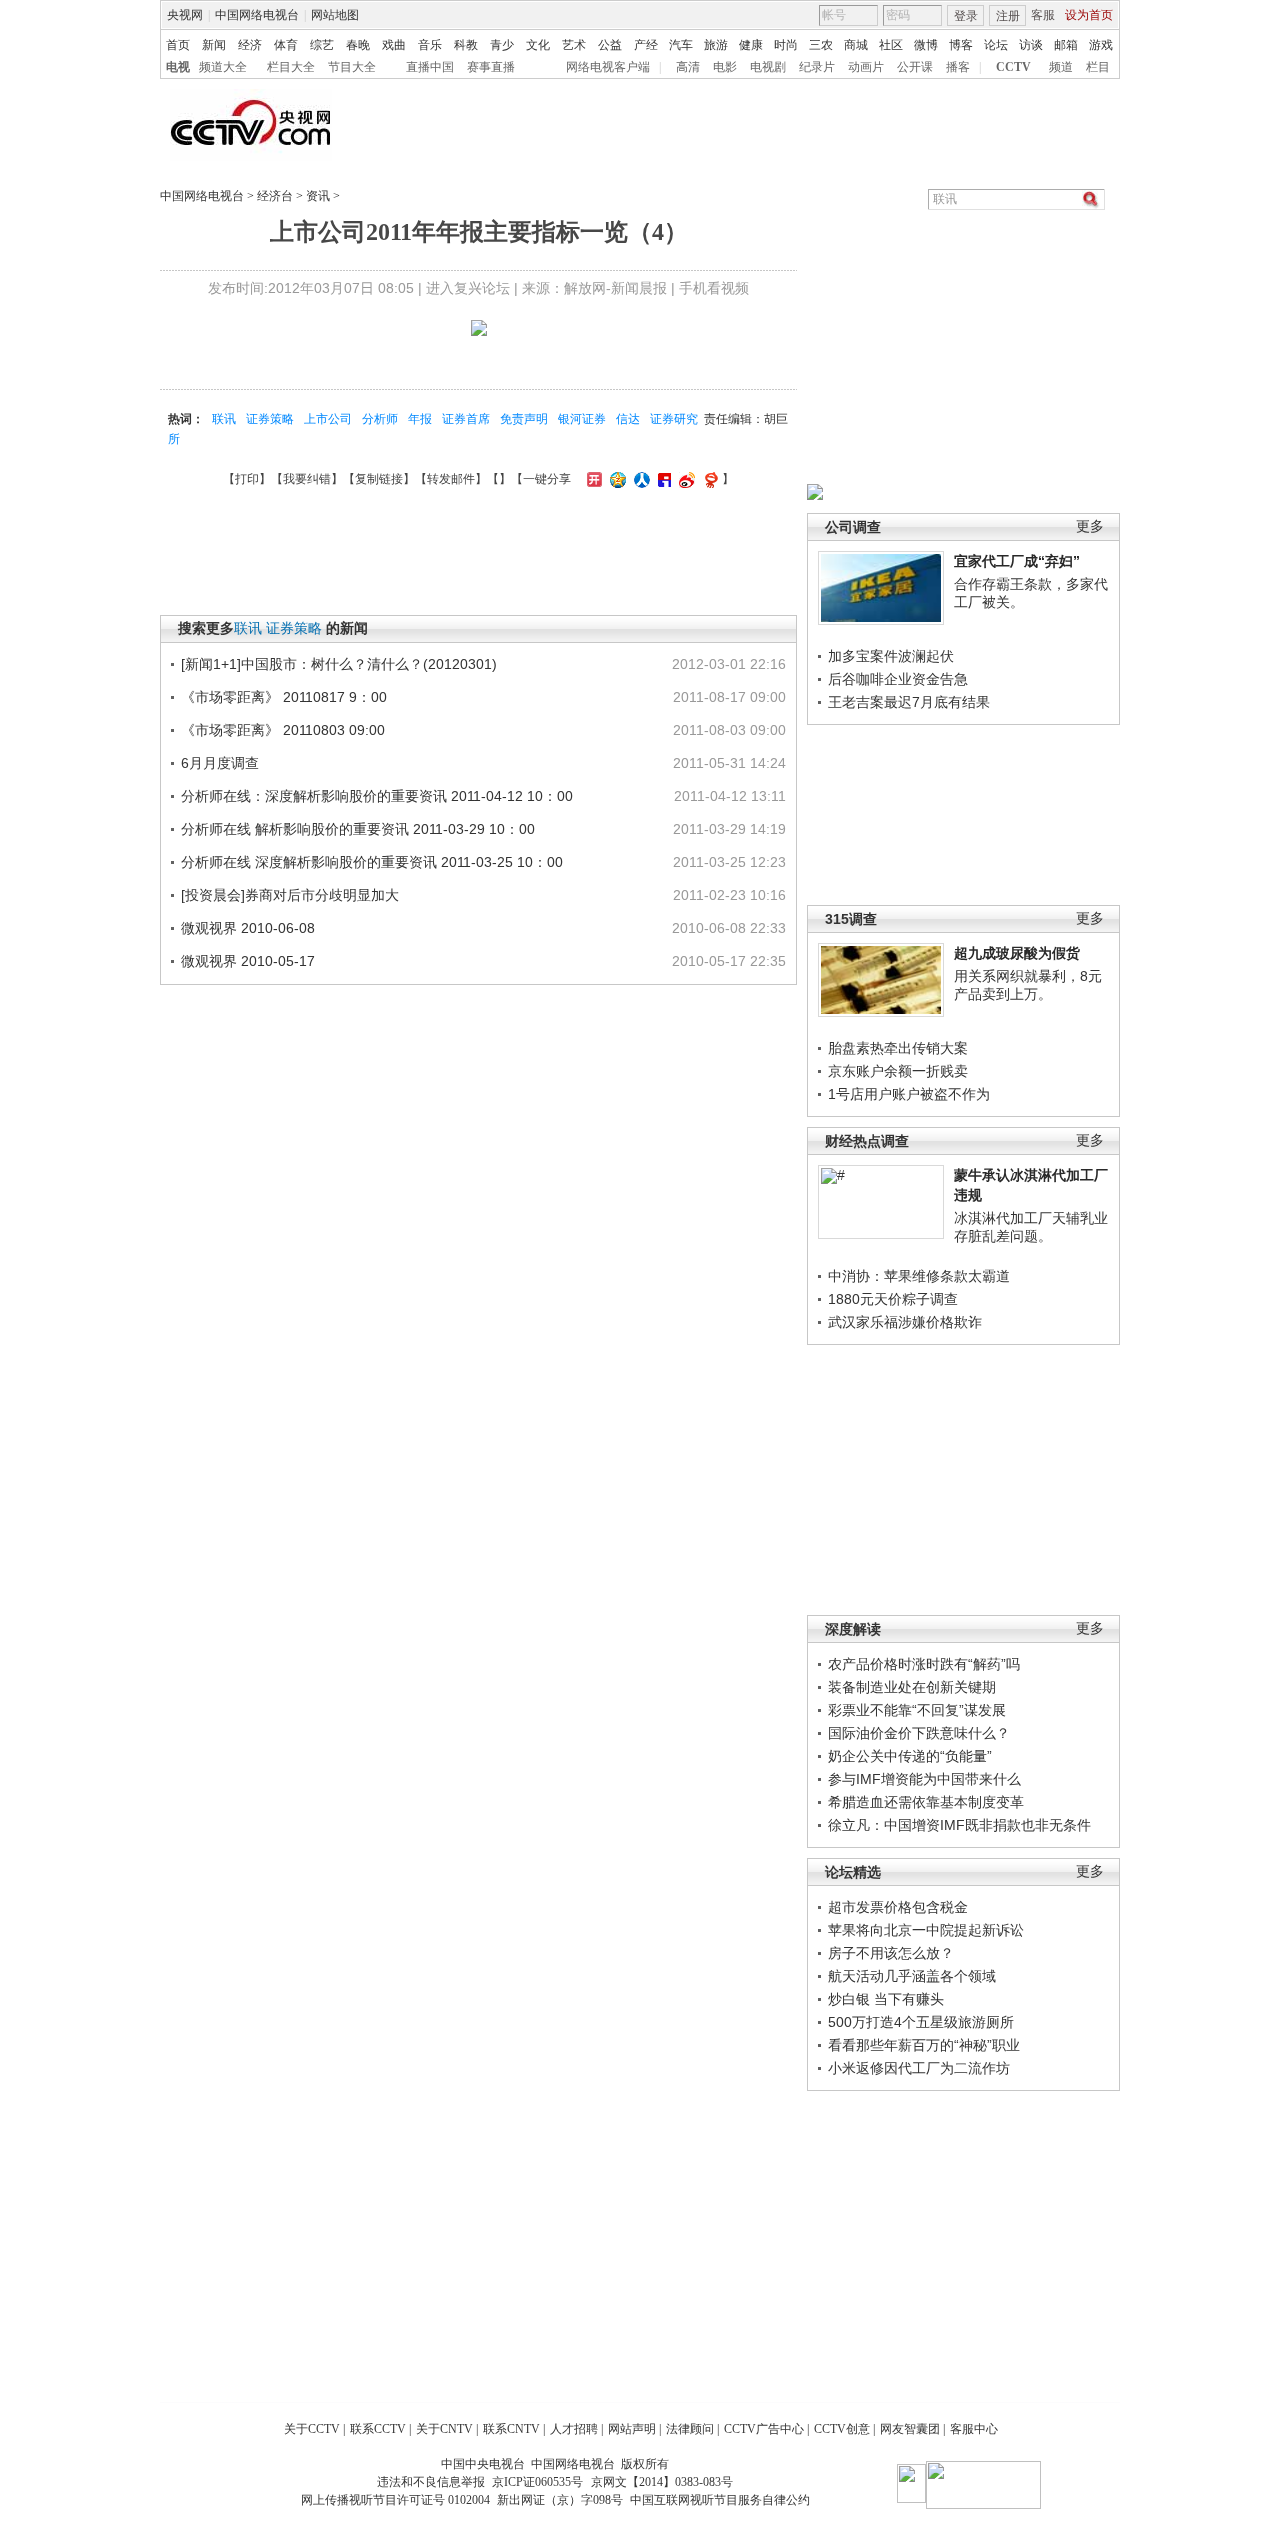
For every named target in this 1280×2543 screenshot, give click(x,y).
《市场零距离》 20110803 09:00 (283, 730)
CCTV (1013, 67)
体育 (286, 45)
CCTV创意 (842, 2429)
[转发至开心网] (592, 479)
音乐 (430, 45)
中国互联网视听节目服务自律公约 (720, 2500)
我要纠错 (307, 479)
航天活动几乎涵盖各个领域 (912, 1976)
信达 (628, 419)
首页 (178, 45)
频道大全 (223, 67)
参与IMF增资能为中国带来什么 (924, 1779)
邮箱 (1066, 45)
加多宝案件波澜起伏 (891, 656)
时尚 (786, 45)
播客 (958, 67)
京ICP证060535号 (537, 2482)
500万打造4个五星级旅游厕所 (921, 2022)
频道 (1061, 67)
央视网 (185, 15)
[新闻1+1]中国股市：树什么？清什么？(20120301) (339, 664)
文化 (538, 45)
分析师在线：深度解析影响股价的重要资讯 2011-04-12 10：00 (377, 796)
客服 (1043, 15)
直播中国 (430, 67)
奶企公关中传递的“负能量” (910, 1756)
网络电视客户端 (608, 67)
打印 (247, 479)
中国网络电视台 (257, 15)
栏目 (1098, 67)
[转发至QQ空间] (615, 479)
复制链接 (379, 479)
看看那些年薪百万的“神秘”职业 (924, 2045)
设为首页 (1089, 15)
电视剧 (768, 67)
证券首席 (466, 419)
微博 (926, 45)
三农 (821, 45)
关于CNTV (444, 2429)
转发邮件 (451, 479)
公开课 (915, 67)
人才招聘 (574, 2429)
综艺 (322, 45)
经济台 (275, 196)
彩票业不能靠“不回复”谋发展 (917, 1710)
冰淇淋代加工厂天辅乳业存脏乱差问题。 (1031, 1227)
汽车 (681, 45)
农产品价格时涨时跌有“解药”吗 (924, 1664)
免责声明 (524, 419)
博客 (961, 45)
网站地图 (335, 15)
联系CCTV (378, 2429)
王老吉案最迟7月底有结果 (909, 702)
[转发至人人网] (639, 479)
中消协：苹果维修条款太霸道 (919, 1276)
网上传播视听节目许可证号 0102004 (395, 2500)
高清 (688, 67)
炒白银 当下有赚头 (886, 1999)
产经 (646, 45)
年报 (420, 419)
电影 (725, 67)
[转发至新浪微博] (684, 479)
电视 (178, 67)
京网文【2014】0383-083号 (662, 2482)
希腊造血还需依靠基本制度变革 (926, 1802)
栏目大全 (291, 67)
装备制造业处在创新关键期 (912, 1687)
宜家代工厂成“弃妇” (1017, 561)
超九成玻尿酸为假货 (1017, 953)
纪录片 (817, 67)
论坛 (996, 45)
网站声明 (632, 2429)
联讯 (224, 419)
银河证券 (582, 419)
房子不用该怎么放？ (891, 1953)
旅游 (716, 45)
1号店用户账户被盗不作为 (909, 1094)
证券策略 (270, 419)
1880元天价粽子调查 (893, 1299)
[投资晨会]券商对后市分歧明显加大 (290, 895)
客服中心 (974, 2429)
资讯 (318, 196)
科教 (466, 45)
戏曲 (394, 45)
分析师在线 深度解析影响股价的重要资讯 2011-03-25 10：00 (372, 862)
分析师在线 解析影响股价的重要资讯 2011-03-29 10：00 (358, 829)
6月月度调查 (220, 763)
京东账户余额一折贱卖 (898, 1071)
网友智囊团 (910, 2429)
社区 (891, 45)
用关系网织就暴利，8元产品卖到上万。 (1028, 985)
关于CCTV (312, 2429)
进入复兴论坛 (468, 288)
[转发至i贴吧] (662, 479)
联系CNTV (511, 2429)
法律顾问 (690, 2429)
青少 (502, 45)
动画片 (866, 67)
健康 (751, 45)
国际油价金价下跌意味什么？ (919, 1733)
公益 (610, 45)
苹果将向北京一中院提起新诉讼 (926, 1930)
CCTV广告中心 (764, 2429)
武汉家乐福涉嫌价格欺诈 (905, 1322)
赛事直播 (491, 67)
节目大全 (352, 67)
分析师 (380, 419)
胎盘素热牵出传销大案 (898, 1048)
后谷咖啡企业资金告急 (898, 679)
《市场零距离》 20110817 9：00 (284, 697)
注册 (1008, 16)
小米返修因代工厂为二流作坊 (919, 2068)
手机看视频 (714, 288)
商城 (856, 45)
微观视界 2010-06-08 (248, 928)
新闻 (214, 45)
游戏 (1101, 45)
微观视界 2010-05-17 (248, 961)
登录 (966, 16)
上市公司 (328, 419)
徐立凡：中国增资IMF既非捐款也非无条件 (959, 1825)
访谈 (1031, 45)
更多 (1090, 526)
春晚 (358, 45)
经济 (250, 45)
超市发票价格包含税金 (898, 1907)
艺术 (574, 45)
